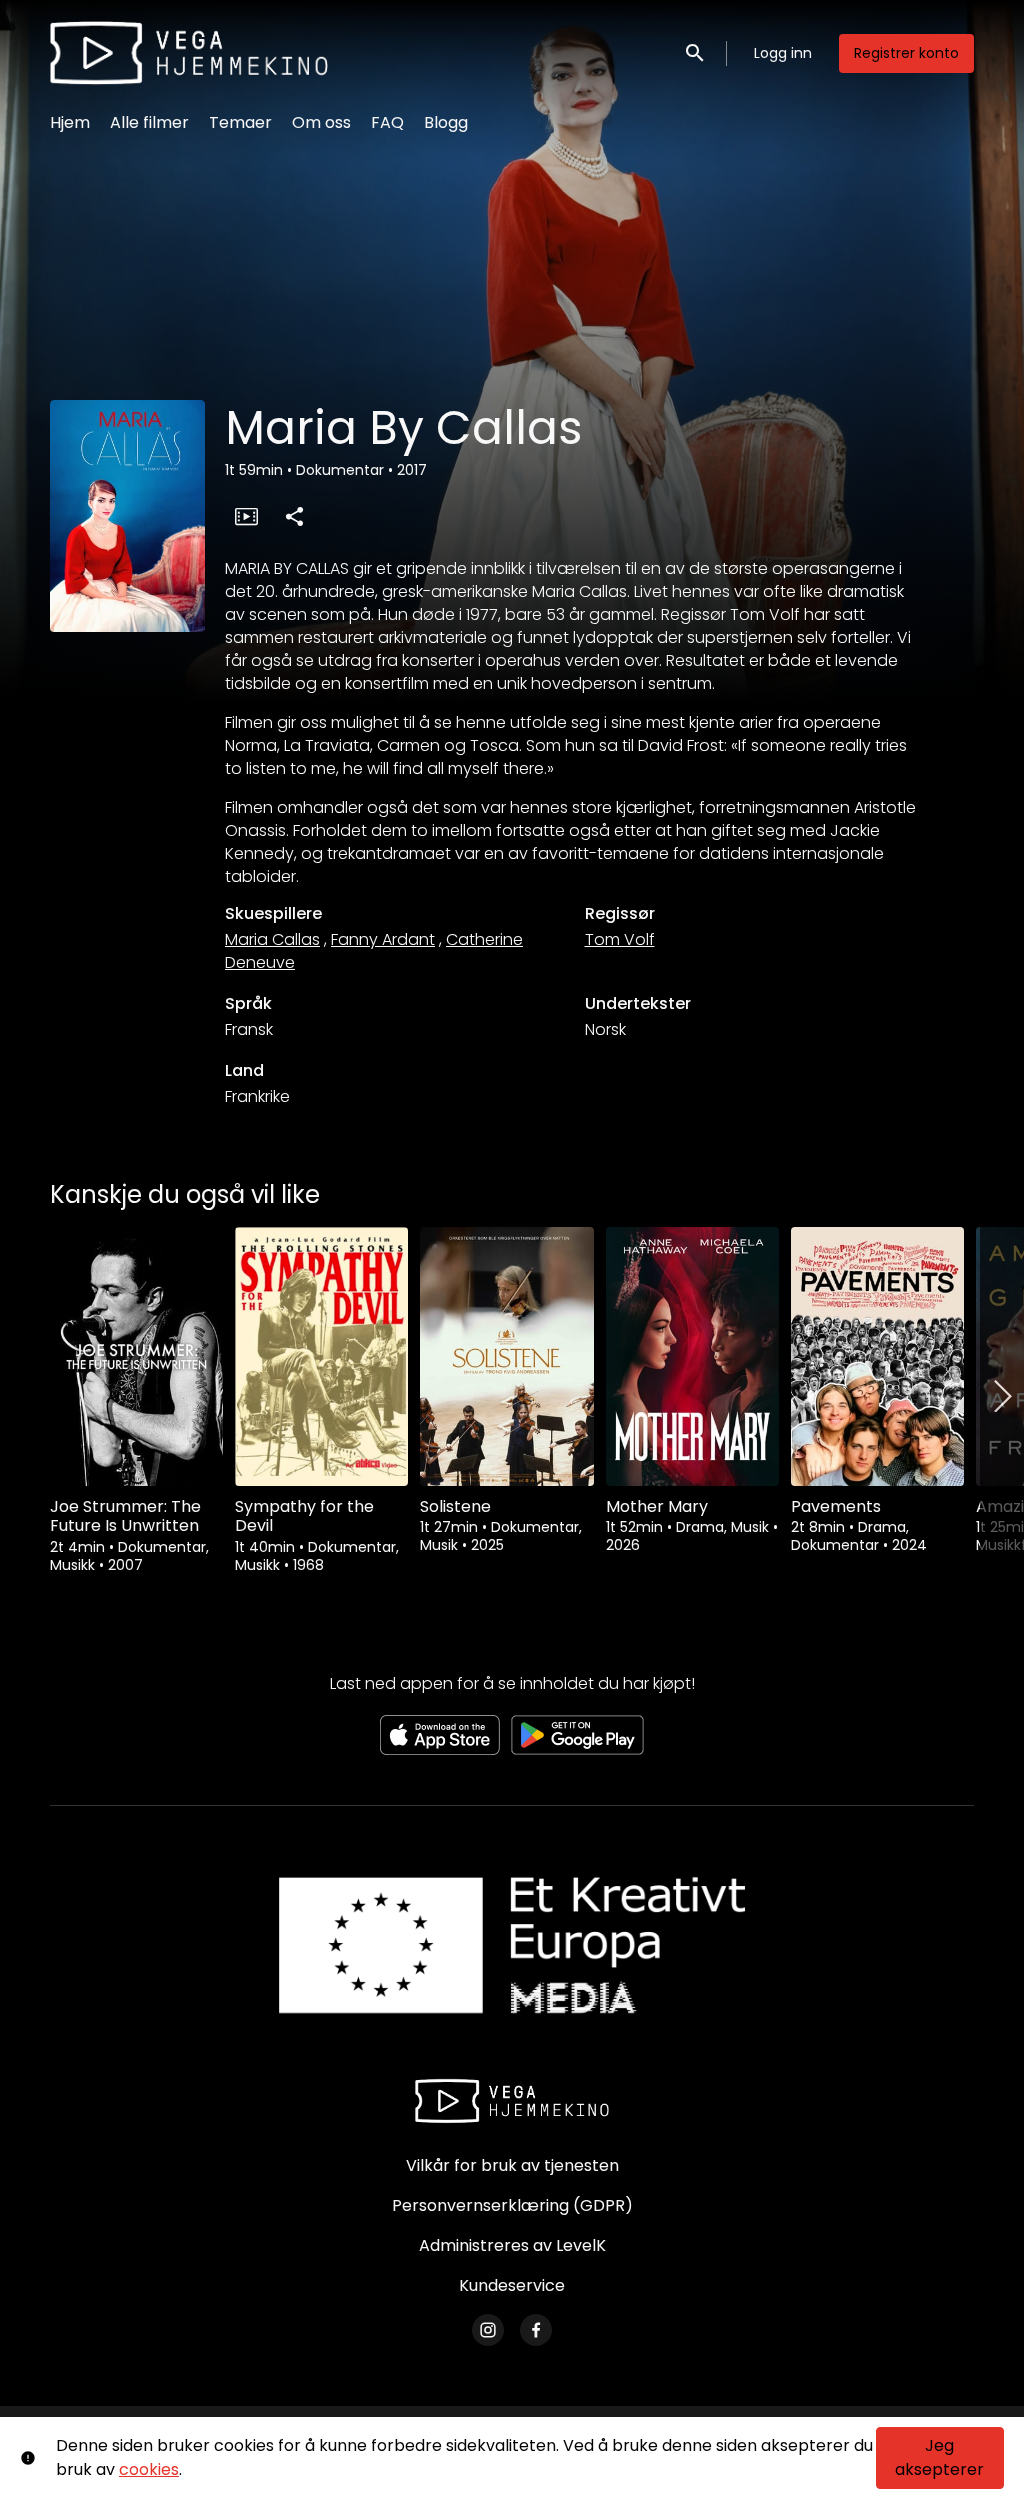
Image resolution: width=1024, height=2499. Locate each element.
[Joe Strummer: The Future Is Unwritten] (136, 1356)
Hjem (70, 122)
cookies (149, 2469)
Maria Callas (272, 939)
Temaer (240, 122)
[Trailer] (246, 516)
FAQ (387, 122)
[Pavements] (877, 1356)
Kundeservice (512, 2285)
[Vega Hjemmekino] (512, 2101)
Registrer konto (906, 53)
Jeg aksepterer (939, 2457)
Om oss (321, 122)
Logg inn (783, 53)
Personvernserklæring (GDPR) (512, 2205)
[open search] (696, 52)
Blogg (446, 122)
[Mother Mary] (692, 1356)
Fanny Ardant (383, 939)
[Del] (294, 516)
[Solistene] (506, 1356)
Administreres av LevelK (512, 2245)
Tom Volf (620, 939)
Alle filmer (149, 122)
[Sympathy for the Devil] (321, 1356)
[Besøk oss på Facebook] (536, 2330)
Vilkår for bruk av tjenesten (512, 2165)
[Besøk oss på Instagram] (488, 2330)
